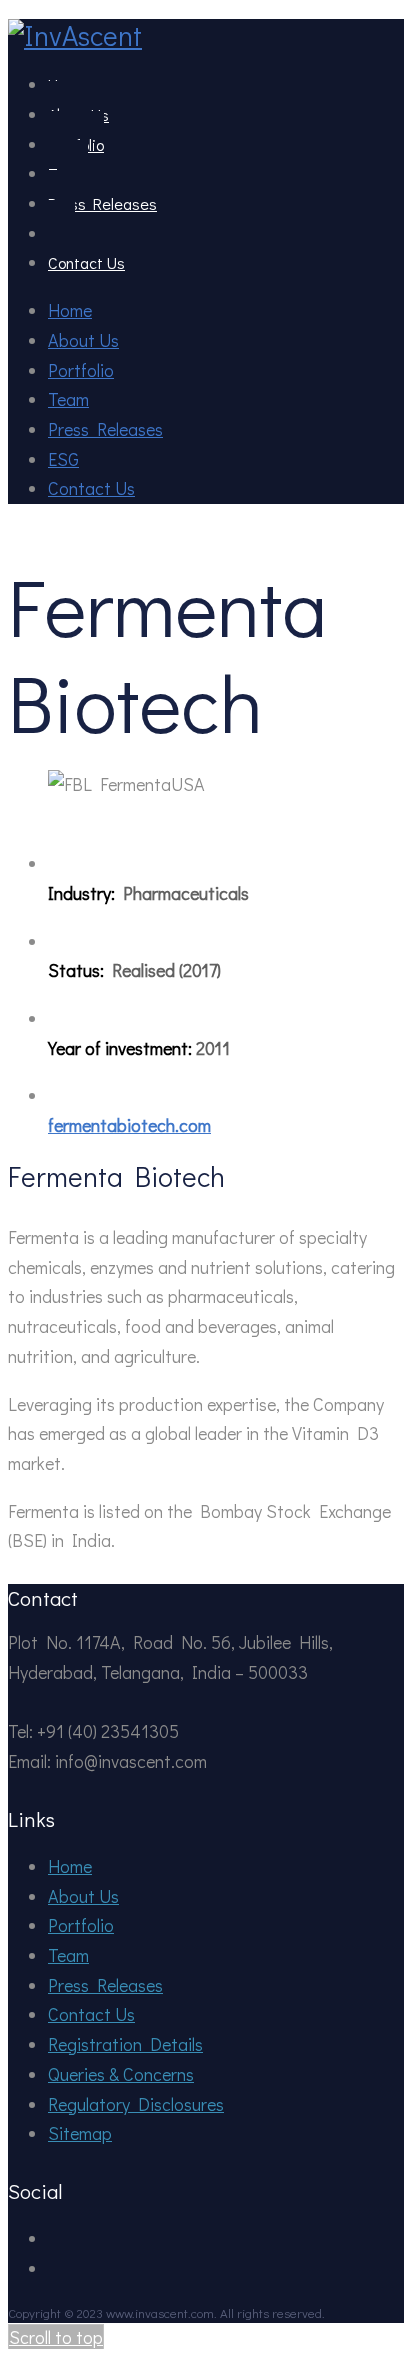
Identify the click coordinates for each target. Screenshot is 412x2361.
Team (68, 399)
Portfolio (81, 370)
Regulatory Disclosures (136, 2104)
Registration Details (125, 2044)
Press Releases (102, 203)
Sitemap (80, 2133)
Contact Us (86, 262)
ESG (63, 459)
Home (70, 310)
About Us (83, 340)
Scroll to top (56, 2337)
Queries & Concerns (121, 2074)
